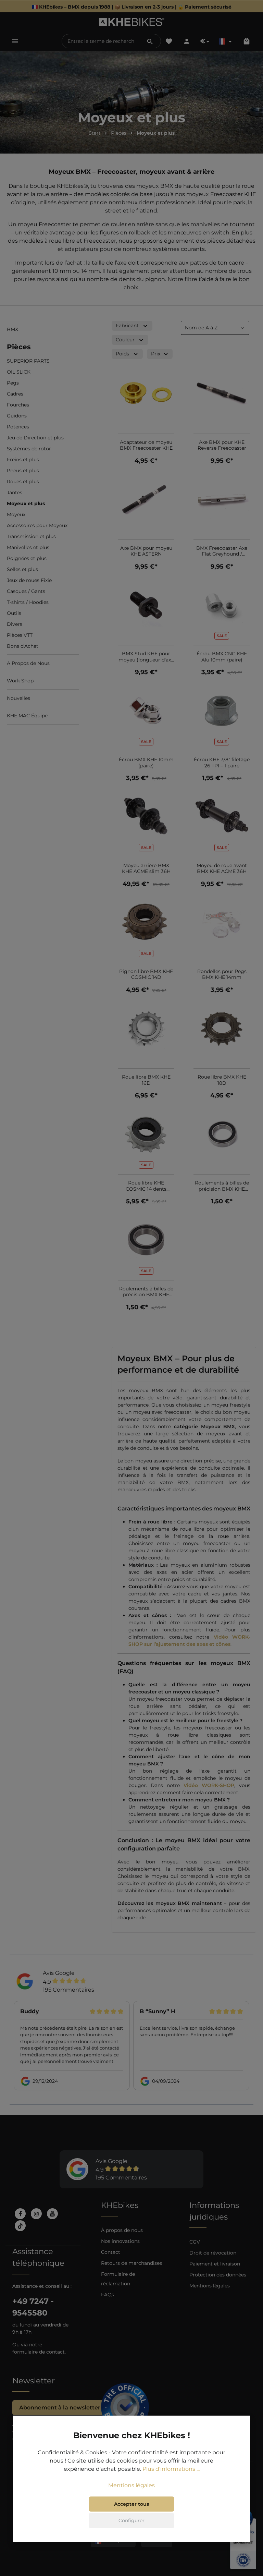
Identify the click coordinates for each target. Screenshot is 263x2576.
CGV (195, 2242)
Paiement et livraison (215, 2264)
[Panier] (247, 41)
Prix (156, 354)
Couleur (125, 340)
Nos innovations (120, 2241)
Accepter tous (131, 2504)
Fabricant (127, 326)
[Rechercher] (150, 41)
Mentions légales (210, 2286)
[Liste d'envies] (169, 41)
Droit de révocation (213, 2253)
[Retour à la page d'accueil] (132, 22)
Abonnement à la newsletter (60, 2408)
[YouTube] (52, 2214)
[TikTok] (20, 2226)
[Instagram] (36, 2214)
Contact (111, 2252)
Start (95, 133)
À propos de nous (122, 2230)
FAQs (108, 2295)
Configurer (131, 2520)
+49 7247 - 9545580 (33, 2307)
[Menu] (15, 41)
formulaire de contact (39, 2352)
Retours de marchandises (131, 2263)
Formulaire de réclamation (118, 2279)
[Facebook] (20, 2214)
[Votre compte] (187, 41)
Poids (122, 354)
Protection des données (218, 2275)
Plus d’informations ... (171, 2469)
